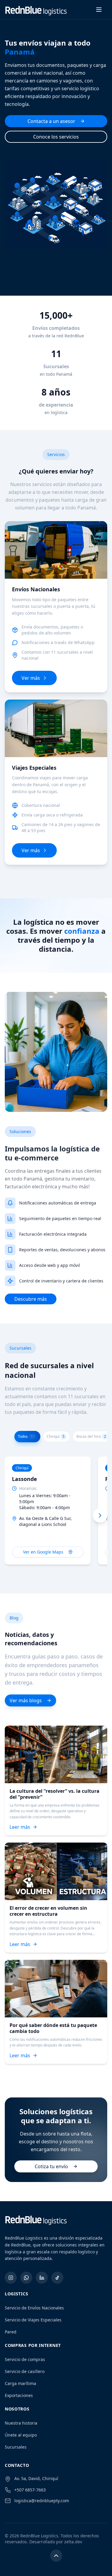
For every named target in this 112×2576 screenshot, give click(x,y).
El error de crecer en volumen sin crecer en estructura (48, 1911)
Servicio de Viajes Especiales (33, 2320)
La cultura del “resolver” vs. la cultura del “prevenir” (55, 1794)
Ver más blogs (26, 1700)
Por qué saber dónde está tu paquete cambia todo (53, 2028)
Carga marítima (20, 2383)
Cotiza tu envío (51, 2166)
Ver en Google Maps (43, 1552)
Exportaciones (19, 2395)
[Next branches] (100, 1515)
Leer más (20, 1827)
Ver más (31, 678)
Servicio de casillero (25, 2371)
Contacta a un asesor (51, 121)
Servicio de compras (25, 2359)
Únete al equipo (21, 2435)
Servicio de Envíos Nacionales (34, 2308)
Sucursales (16, 2447)
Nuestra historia (21, 2423)
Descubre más (31, 1299)
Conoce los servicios (56, 137)
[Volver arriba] (56, 2556)
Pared (11, 2332)
